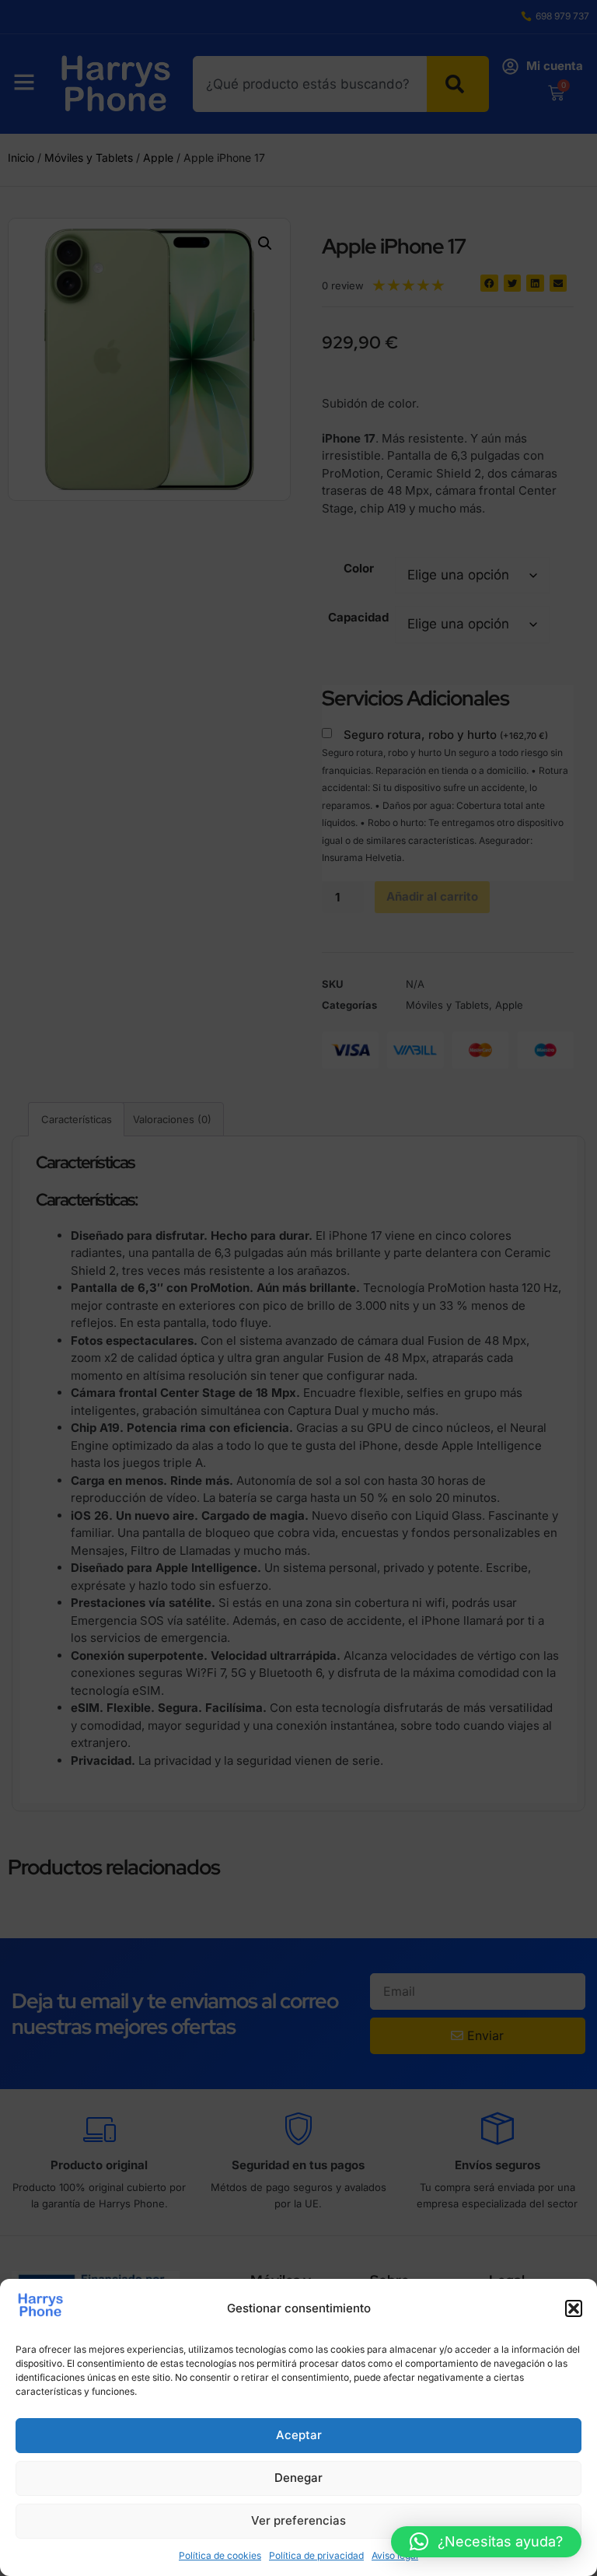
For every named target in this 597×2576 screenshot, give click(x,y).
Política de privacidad (316, 2555)
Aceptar (299, 2435)
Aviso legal (395, 2555)
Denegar (298, 2478)
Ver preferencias (298, 2520)
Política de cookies (220, 2555)
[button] (574, 2308)
